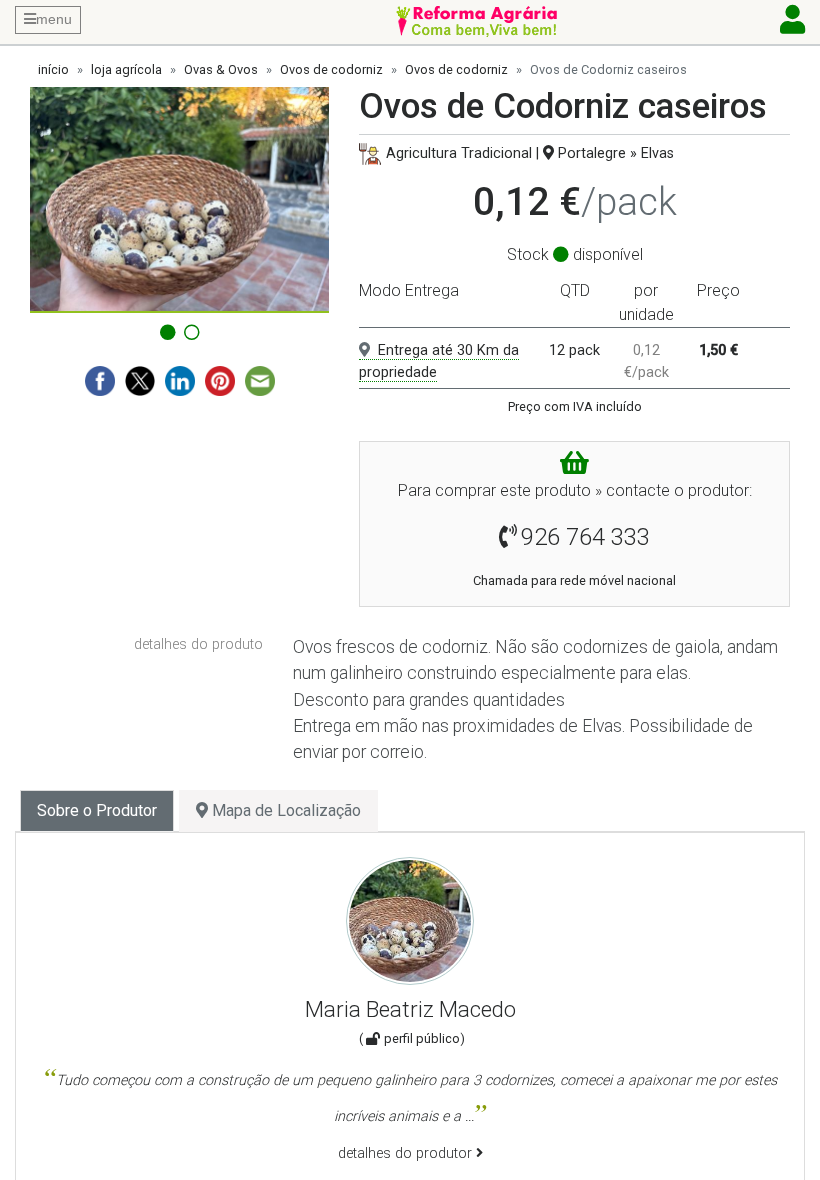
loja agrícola (126, 69)
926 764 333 (585, 537)
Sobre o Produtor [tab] (97, 810)
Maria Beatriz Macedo (410, 1009)
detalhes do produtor (407, 1153)
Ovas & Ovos (221, 69)
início (53, 69)
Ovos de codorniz (331, 69)
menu (54, 19)
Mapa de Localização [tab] (284, 810)
